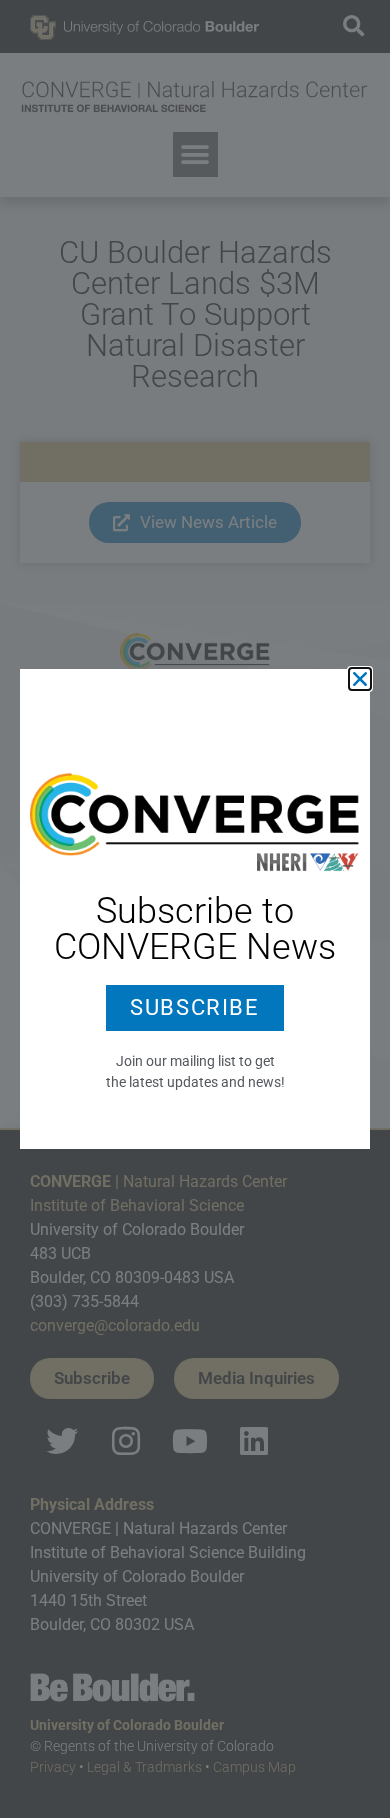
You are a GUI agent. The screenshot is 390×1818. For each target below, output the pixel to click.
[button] (360, 679)
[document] (195, 909)
